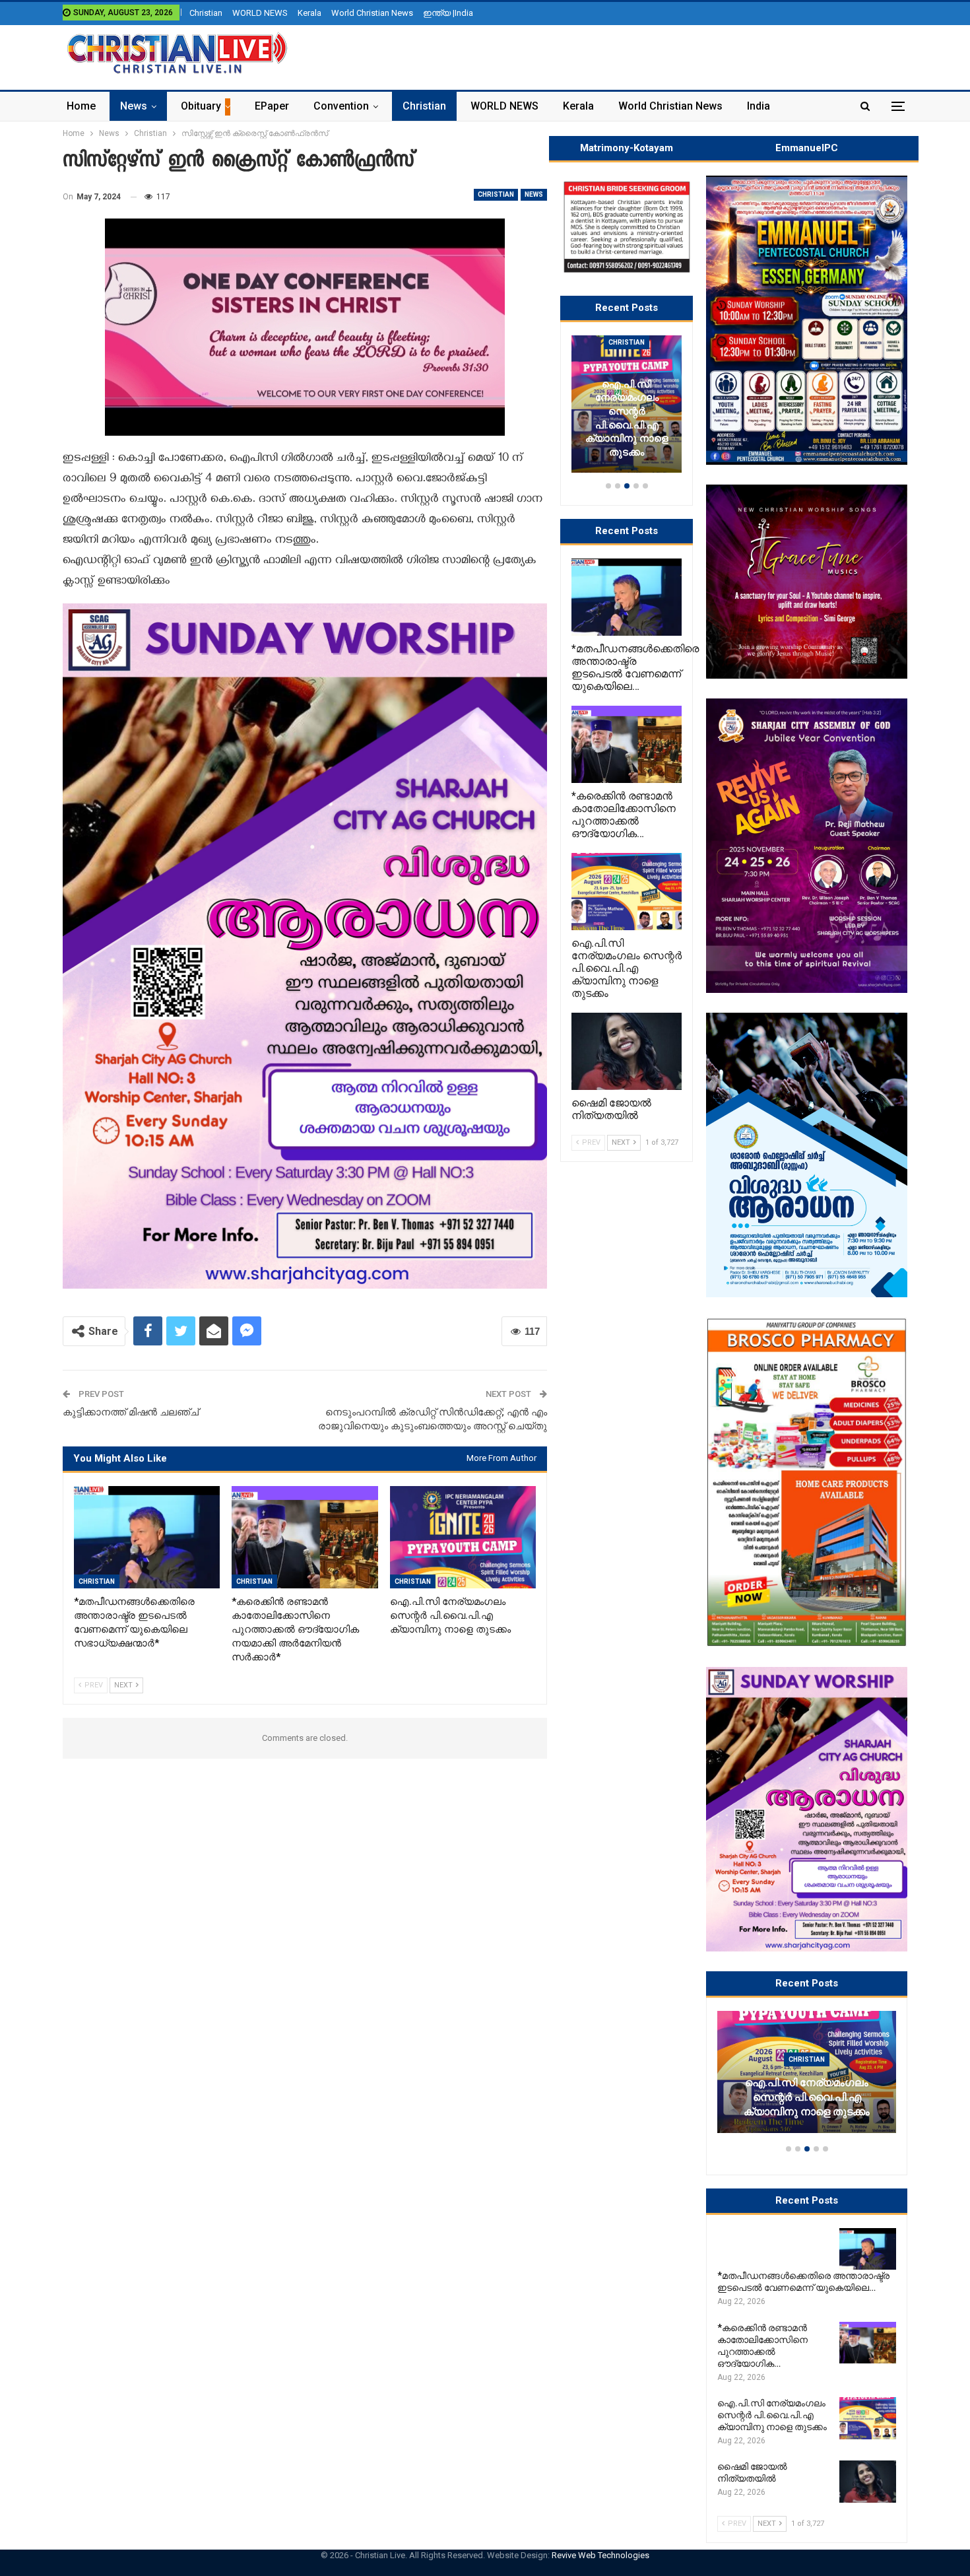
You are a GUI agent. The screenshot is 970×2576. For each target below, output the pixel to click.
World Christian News (372, 13)
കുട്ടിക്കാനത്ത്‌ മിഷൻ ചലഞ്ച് (131, 1412)
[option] (807, 2078)
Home (81, 106)
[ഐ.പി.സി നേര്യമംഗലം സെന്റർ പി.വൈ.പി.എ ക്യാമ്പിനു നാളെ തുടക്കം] (463, 1537)
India (759, 106)
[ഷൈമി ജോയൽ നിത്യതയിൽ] (807, 2072)
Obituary (201, 106)
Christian (206, 13)
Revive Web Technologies (600, 2555)
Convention (341, 106)
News (134, 106)
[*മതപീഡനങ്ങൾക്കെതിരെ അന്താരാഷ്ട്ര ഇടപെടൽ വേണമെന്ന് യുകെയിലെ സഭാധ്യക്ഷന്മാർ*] (147, 1537)
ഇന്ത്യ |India (448, 13)
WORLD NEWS (260, 13)
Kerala (309, 13)
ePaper (272, 106)
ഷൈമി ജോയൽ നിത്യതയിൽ (807, 2112)
